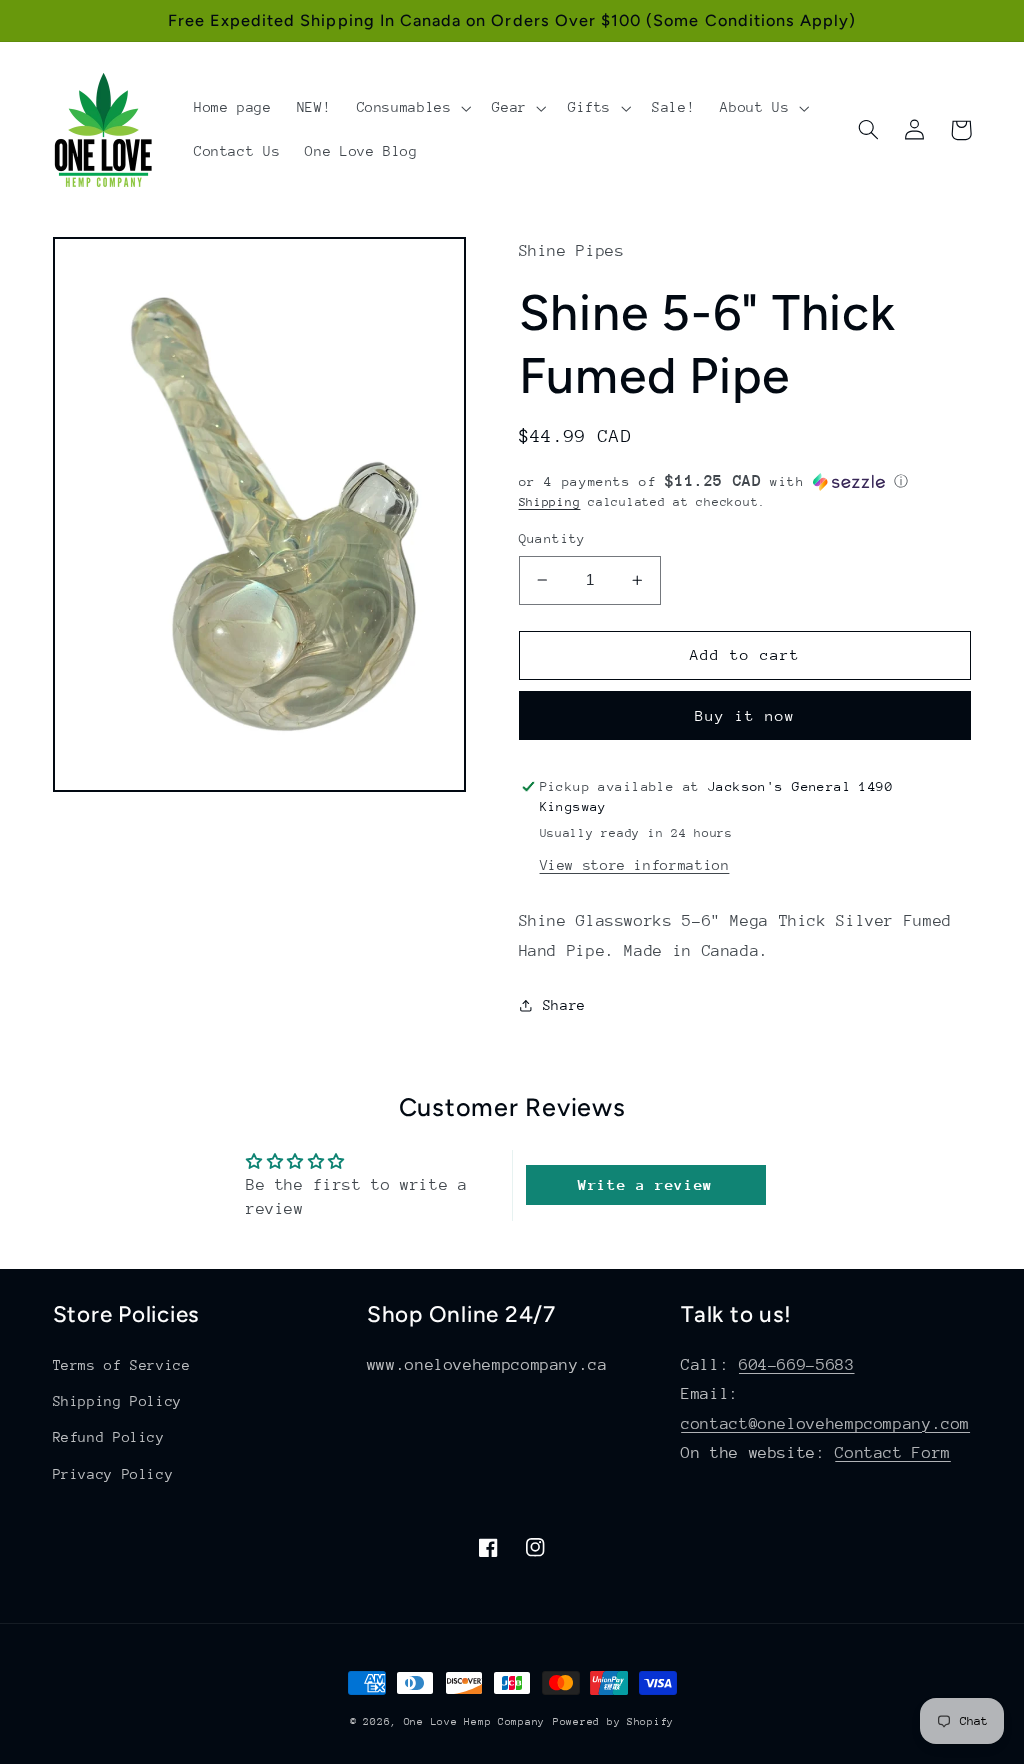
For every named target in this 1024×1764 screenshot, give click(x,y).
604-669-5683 (797, 1365)
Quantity (552, 538)
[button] (412, 108)
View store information (635, 865)
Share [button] (564, 1005)
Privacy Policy (113, 1474)
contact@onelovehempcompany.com (825, 1424)
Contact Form (893, 1453)
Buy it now (745, 715)
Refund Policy (109, 1437)
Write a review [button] (645, 1184)
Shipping (550, 502)
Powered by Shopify (613, 1722)
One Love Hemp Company (474, 1722)
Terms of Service (122, 1365)
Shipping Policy (117, 1401)
